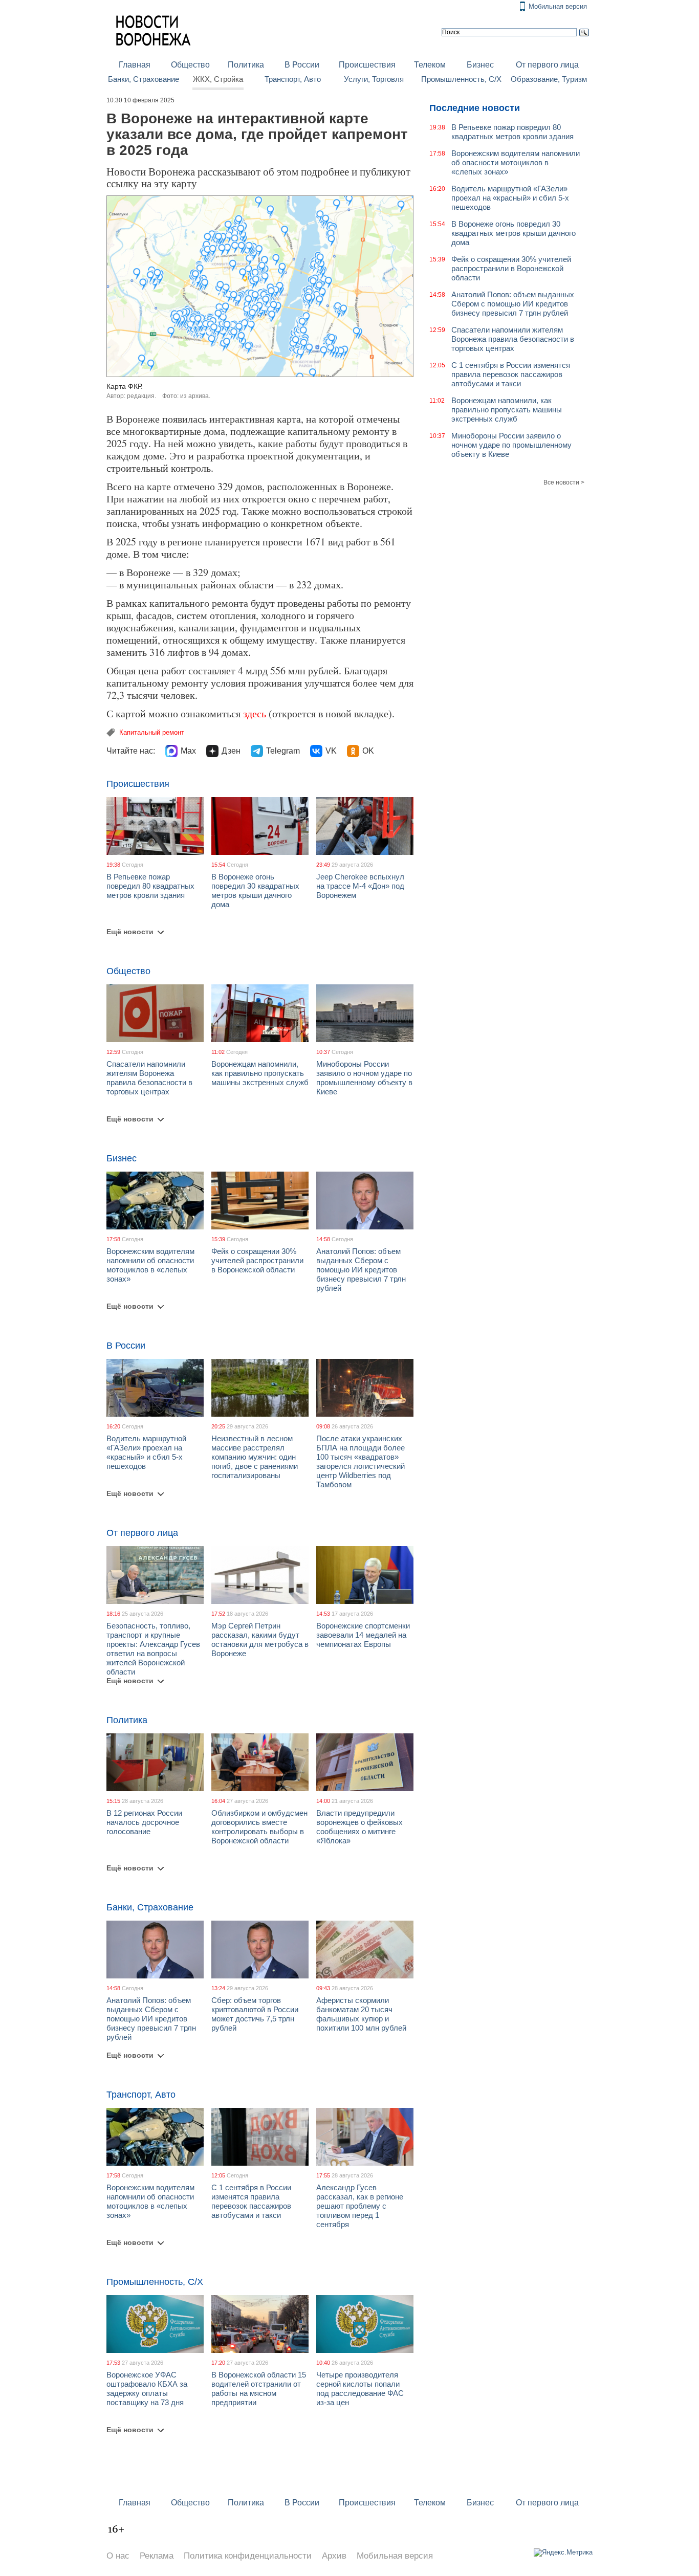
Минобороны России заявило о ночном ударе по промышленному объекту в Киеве (364, 1078)
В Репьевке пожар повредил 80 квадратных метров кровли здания (150, 886)
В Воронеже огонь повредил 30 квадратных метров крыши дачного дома (255, 890)
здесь (255, 713)
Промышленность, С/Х (461, 79)
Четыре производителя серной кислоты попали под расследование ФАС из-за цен (360, 2388)
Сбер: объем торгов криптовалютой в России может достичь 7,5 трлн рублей (255, 2014)
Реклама (157, 2556)
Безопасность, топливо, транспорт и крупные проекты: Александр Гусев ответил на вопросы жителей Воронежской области (153, 1649)
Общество (190, 65)
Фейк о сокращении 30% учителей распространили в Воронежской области (257, 1260)
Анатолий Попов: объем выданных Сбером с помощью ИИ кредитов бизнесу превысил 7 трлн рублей (361, 1270)
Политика (246, 65)
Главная (135, 65)
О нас (118, 2556)
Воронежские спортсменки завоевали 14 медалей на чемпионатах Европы (363, 1635)
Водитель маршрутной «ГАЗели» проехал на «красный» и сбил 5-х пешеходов (146, 1452)
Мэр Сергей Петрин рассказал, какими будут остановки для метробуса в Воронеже (260, 1639)
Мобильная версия (558, 6)
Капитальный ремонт (152, 732)
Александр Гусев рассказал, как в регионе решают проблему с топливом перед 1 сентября (360, 2206)
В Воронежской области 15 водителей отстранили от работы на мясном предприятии (259, 2388)
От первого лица (547, 65)
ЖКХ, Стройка (218, 79)
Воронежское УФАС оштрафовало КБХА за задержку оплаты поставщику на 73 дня (147, 2388)
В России (302, 65)
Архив (334, 2556)
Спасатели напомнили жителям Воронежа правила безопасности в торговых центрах (149, 1078)
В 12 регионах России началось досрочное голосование (144, 1822)
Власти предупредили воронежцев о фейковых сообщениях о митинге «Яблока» (359, 1827)
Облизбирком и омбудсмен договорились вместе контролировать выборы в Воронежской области (259, 1827)
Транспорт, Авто (293, 79)
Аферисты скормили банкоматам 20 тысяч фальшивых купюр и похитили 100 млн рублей (361, 2014)
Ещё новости (130, 932)
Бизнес (480, 65)
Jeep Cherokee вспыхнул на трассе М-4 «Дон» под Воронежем (360, 886)
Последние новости (475, 108)
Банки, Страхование (144, 79)
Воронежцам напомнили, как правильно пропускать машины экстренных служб (260, 1073)
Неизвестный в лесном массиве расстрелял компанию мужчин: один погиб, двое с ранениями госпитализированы (255, 1457)
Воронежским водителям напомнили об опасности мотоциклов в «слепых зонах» (150, 1265)
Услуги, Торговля (374, 79)
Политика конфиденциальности (248, 2556)
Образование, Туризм (549, 79)
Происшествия (367, 65)
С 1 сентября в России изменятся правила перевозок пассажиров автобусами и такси (251, 2201)
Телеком (430, 65)
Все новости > (564, 482)
